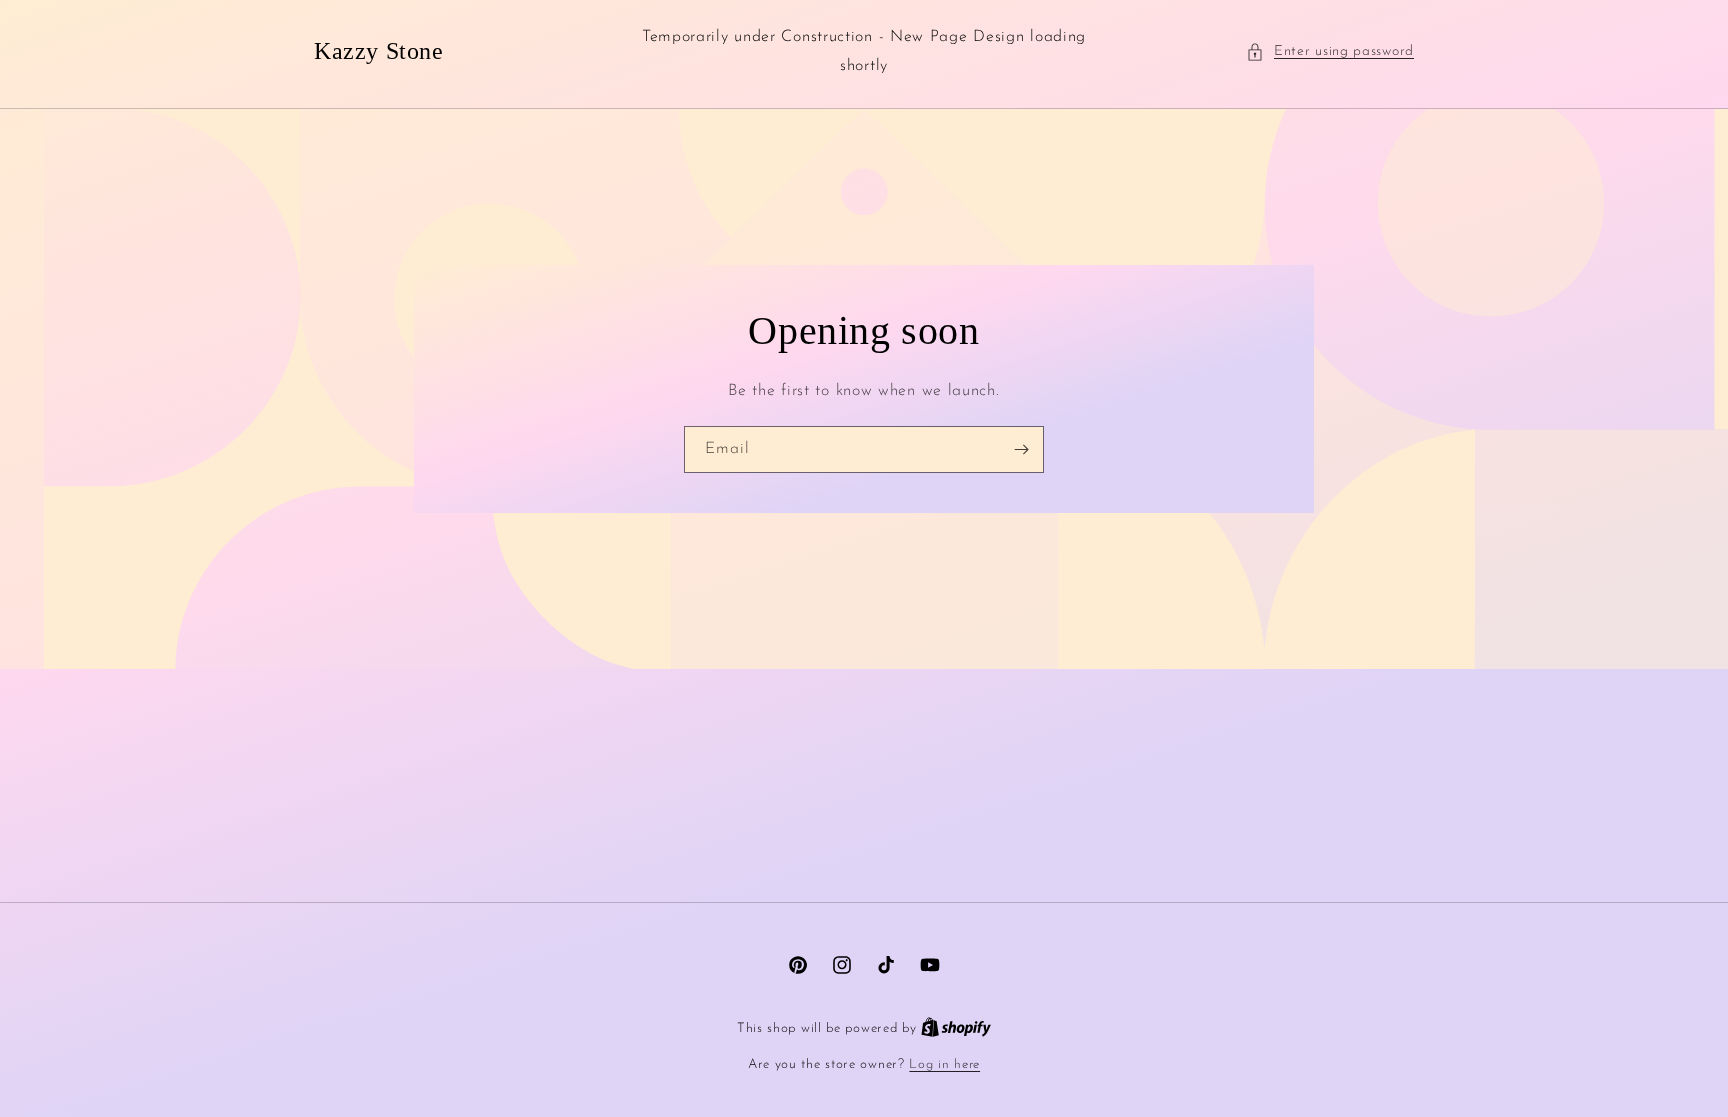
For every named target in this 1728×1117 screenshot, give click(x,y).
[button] (1330, 51)
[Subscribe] (1021, 449)
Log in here (944, 1064)
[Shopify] (956, 1028)
